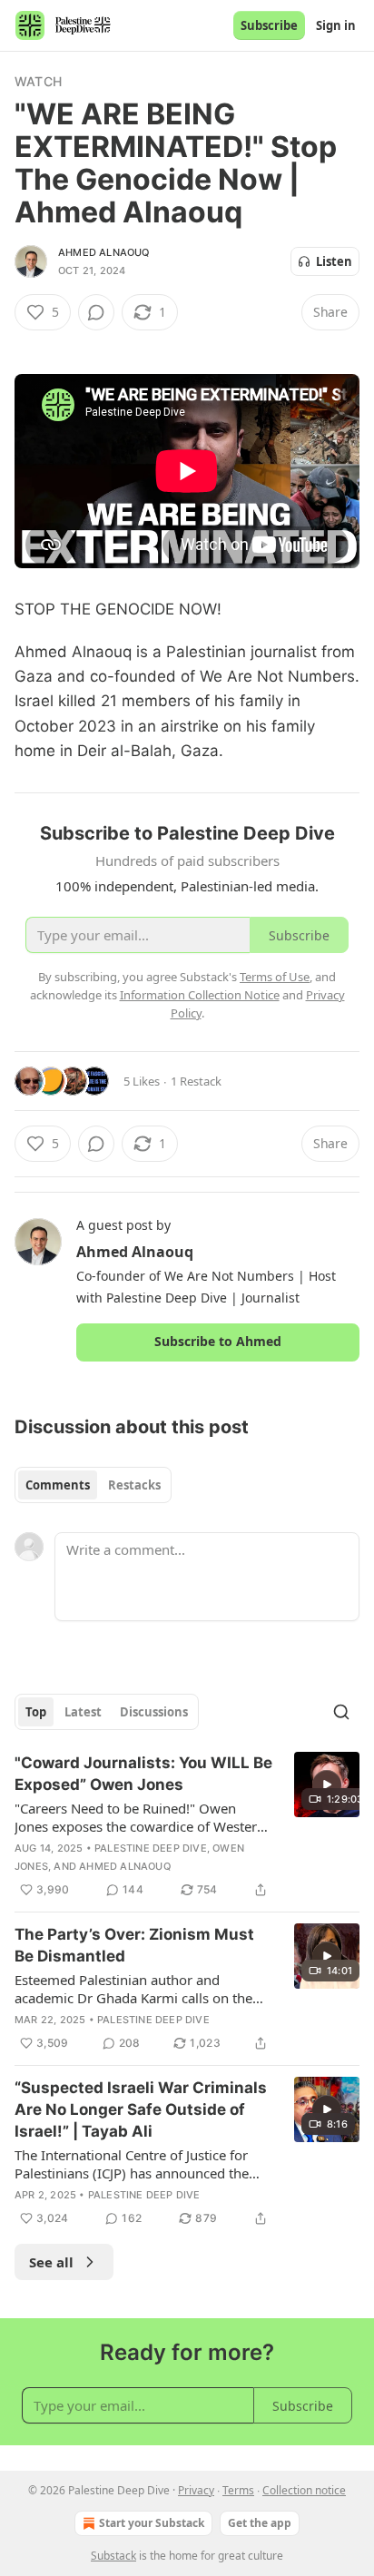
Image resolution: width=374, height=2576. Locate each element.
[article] (187, 1826)
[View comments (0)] (96, 312)
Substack (113, 2556)
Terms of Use (275, 977)
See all (51, 2262)
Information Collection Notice (200, 995)
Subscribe (269, 25)
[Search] (341, 1712)
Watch (38, 81)
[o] (327, 1785)
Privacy (196, 2490)
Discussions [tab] (154, 1712)
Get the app (260, 2523)
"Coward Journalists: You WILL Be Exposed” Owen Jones (143, 1774)
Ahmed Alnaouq (104, 252)
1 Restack (196, 1081)
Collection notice (304, 2490)
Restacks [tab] (134, 1485)
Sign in (336, 25)
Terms (238, 2490)
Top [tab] (36, 1712)
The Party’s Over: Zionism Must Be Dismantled (134, 1945)
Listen (334, 261)
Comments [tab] (58, 1485)
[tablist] (93, 1485)
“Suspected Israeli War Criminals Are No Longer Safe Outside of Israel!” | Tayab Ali (141, 2109)
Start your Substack (152, 2523)
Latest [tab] (83, 1712)
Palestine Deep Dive (151, 1848)
